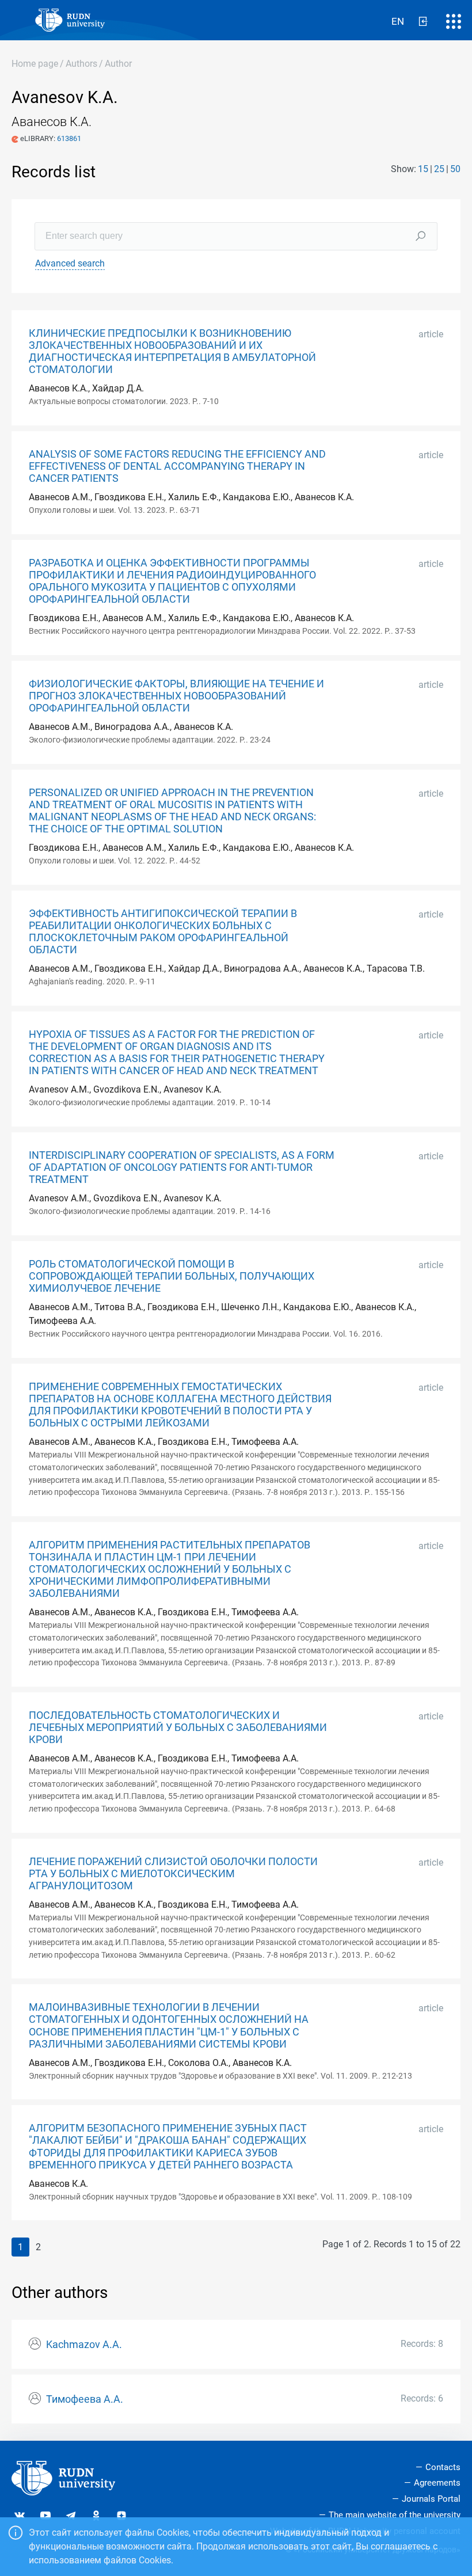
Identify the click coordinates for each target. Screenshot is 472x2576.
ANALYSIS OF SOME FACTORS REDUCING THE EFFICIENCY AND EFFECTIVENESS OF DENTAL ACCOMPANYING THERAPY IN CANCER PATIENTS (177, 466)
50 (455, 169)
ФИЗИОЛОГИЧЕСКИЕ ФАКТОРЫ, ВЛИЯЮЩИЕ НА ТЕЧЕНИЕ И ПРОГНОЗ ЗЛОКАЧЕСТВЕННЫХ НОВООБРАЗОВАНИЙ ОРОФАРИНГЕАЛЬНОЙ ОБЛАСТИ (176, 696)
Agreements (437, 2483)
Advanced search (70, 263)
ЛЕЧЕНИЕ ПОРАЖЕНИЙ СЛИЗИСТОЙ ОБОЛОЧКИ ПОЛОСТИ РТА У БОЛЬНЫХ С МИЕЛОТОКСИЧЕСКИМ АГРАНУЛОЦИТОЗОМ (173, 1874)
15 (423, 169)
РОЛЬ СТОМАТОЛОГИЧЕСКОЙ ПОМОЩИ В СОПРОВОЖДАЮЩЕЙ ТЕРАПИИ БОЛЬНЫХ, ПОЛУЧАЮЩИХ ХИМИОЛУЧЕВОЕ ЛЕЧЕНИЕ (172, 1276)
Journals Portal (431, 2499)
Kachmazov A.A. (84, 2345)
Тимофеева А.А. (85, 2399)
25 (439, 169)
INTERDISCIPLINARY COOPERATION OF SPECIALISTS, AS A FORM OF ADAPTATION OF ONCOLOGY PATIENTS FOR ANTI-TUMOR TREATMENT (182, 1167)
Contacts (443, 2467)
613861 (69, 138)
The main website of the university (395, 2515)
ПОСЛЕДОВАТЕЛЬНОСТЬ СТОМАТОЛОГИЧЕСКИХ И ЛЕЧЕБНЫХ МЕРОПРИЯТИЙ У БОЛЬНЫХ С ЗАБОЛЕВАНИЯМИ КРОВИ (178, 1728)
